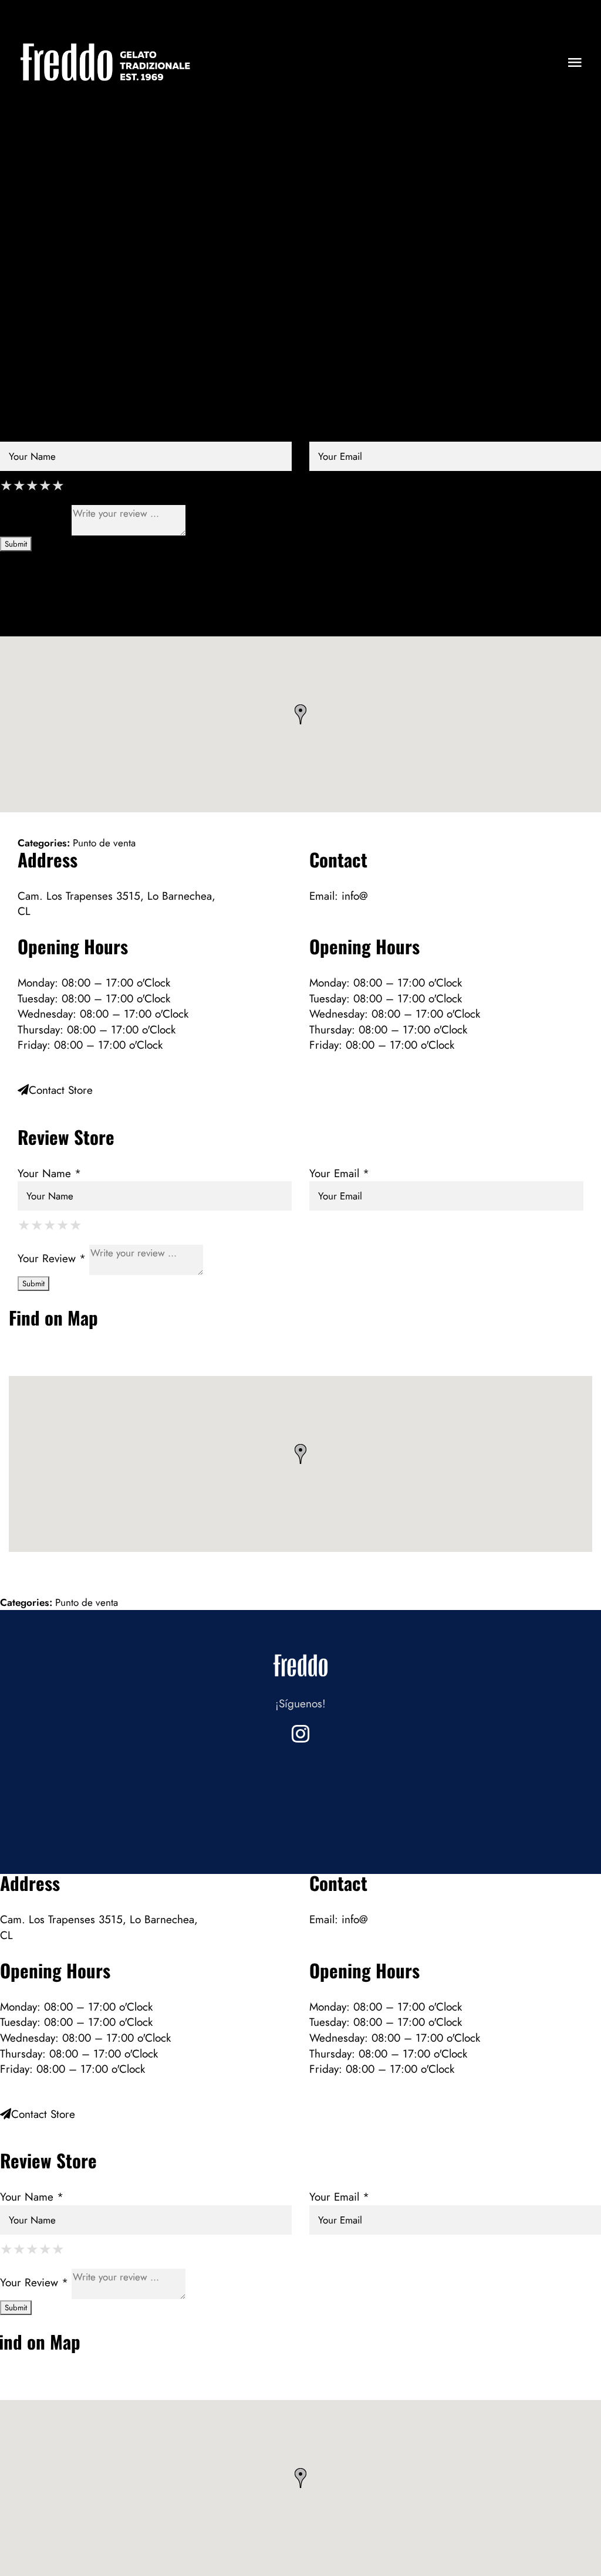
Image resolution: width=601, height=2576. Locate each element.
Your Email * (339, 433)
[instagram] (300, 1734)
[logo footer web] (300, 1651)
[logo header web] (106, 43)
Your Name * (32, 433)
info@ (355, 156)
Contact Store (43, 351)
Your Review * (34, 519)
